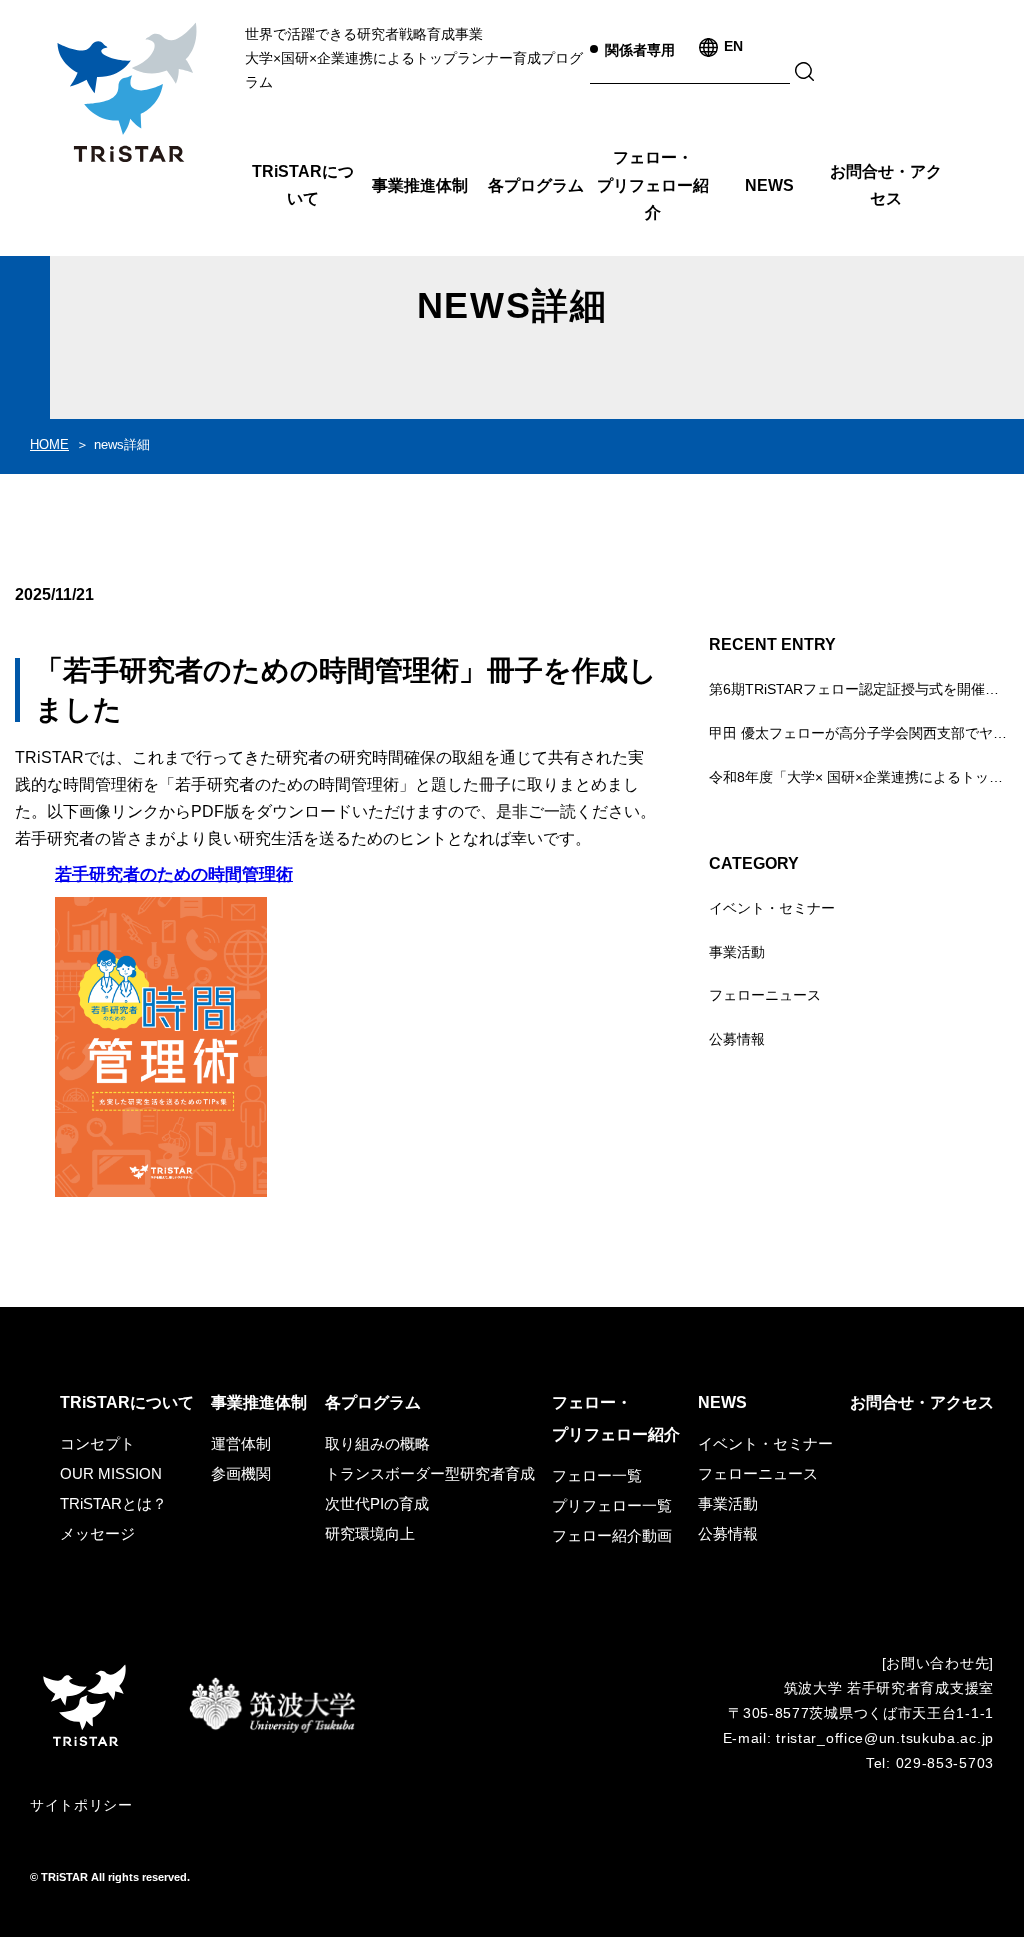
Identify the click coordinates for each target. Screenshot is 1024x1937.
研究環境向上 (370, 1533)
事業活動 (737, 952)
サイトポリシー (81, 1805)
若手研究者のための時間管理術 (174, 874)
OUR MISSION (111, 1473)
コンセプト (97, 1443)
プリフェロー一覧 (612, 1505)
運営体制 (241, 1443)
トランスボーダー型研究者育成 (430, 1473)
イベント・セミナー (772, 908)
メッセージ (97, 1533)
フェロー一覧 (597, 1475)
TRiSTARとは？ (113, 1503)
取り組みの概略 (377, 1443)
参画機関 (241, 1473)
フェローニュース (765, 995)
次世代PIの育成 (377, 1503)
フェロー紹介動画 (612, 1535)
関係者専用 (640, 50)
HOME (49, 444)
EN (733, 46)
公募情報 (737, 1039)
